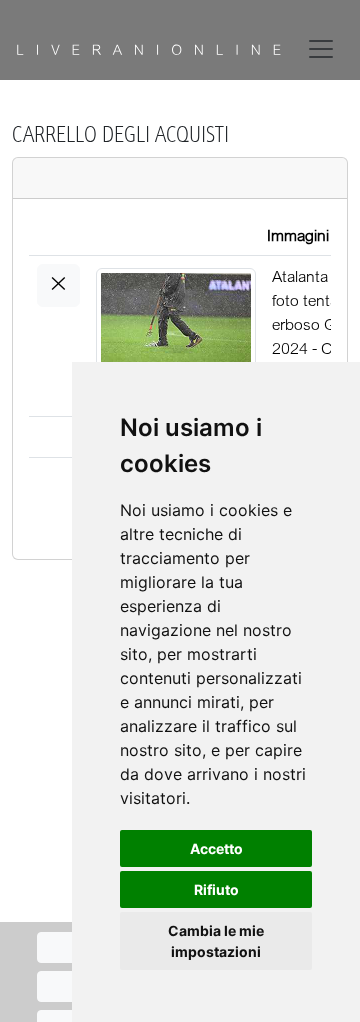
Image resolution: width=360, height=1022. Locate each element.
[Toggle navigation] (325, 49)
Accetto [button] (216, 848)
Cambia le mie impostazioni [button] (216, 941)
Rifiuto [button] (216, 889)
